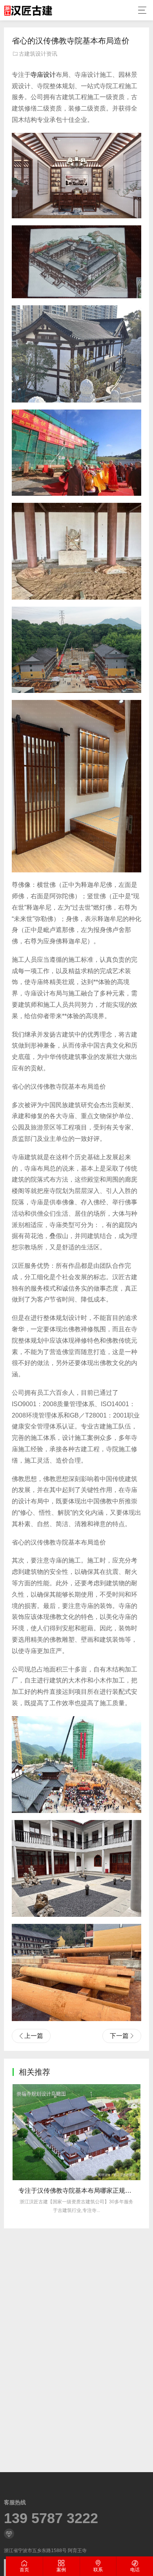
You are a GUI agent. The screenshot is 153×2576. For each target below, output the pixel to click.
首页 (24, 2570)
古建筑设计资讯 (38, 54)
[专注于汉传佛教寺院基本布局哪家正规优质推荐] (76, 2132)
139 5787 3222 (51, 2518)
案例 (61, 2570)
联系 (98, 2570)
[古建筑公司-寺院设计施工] (28, 10)
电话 (135, 2570)
